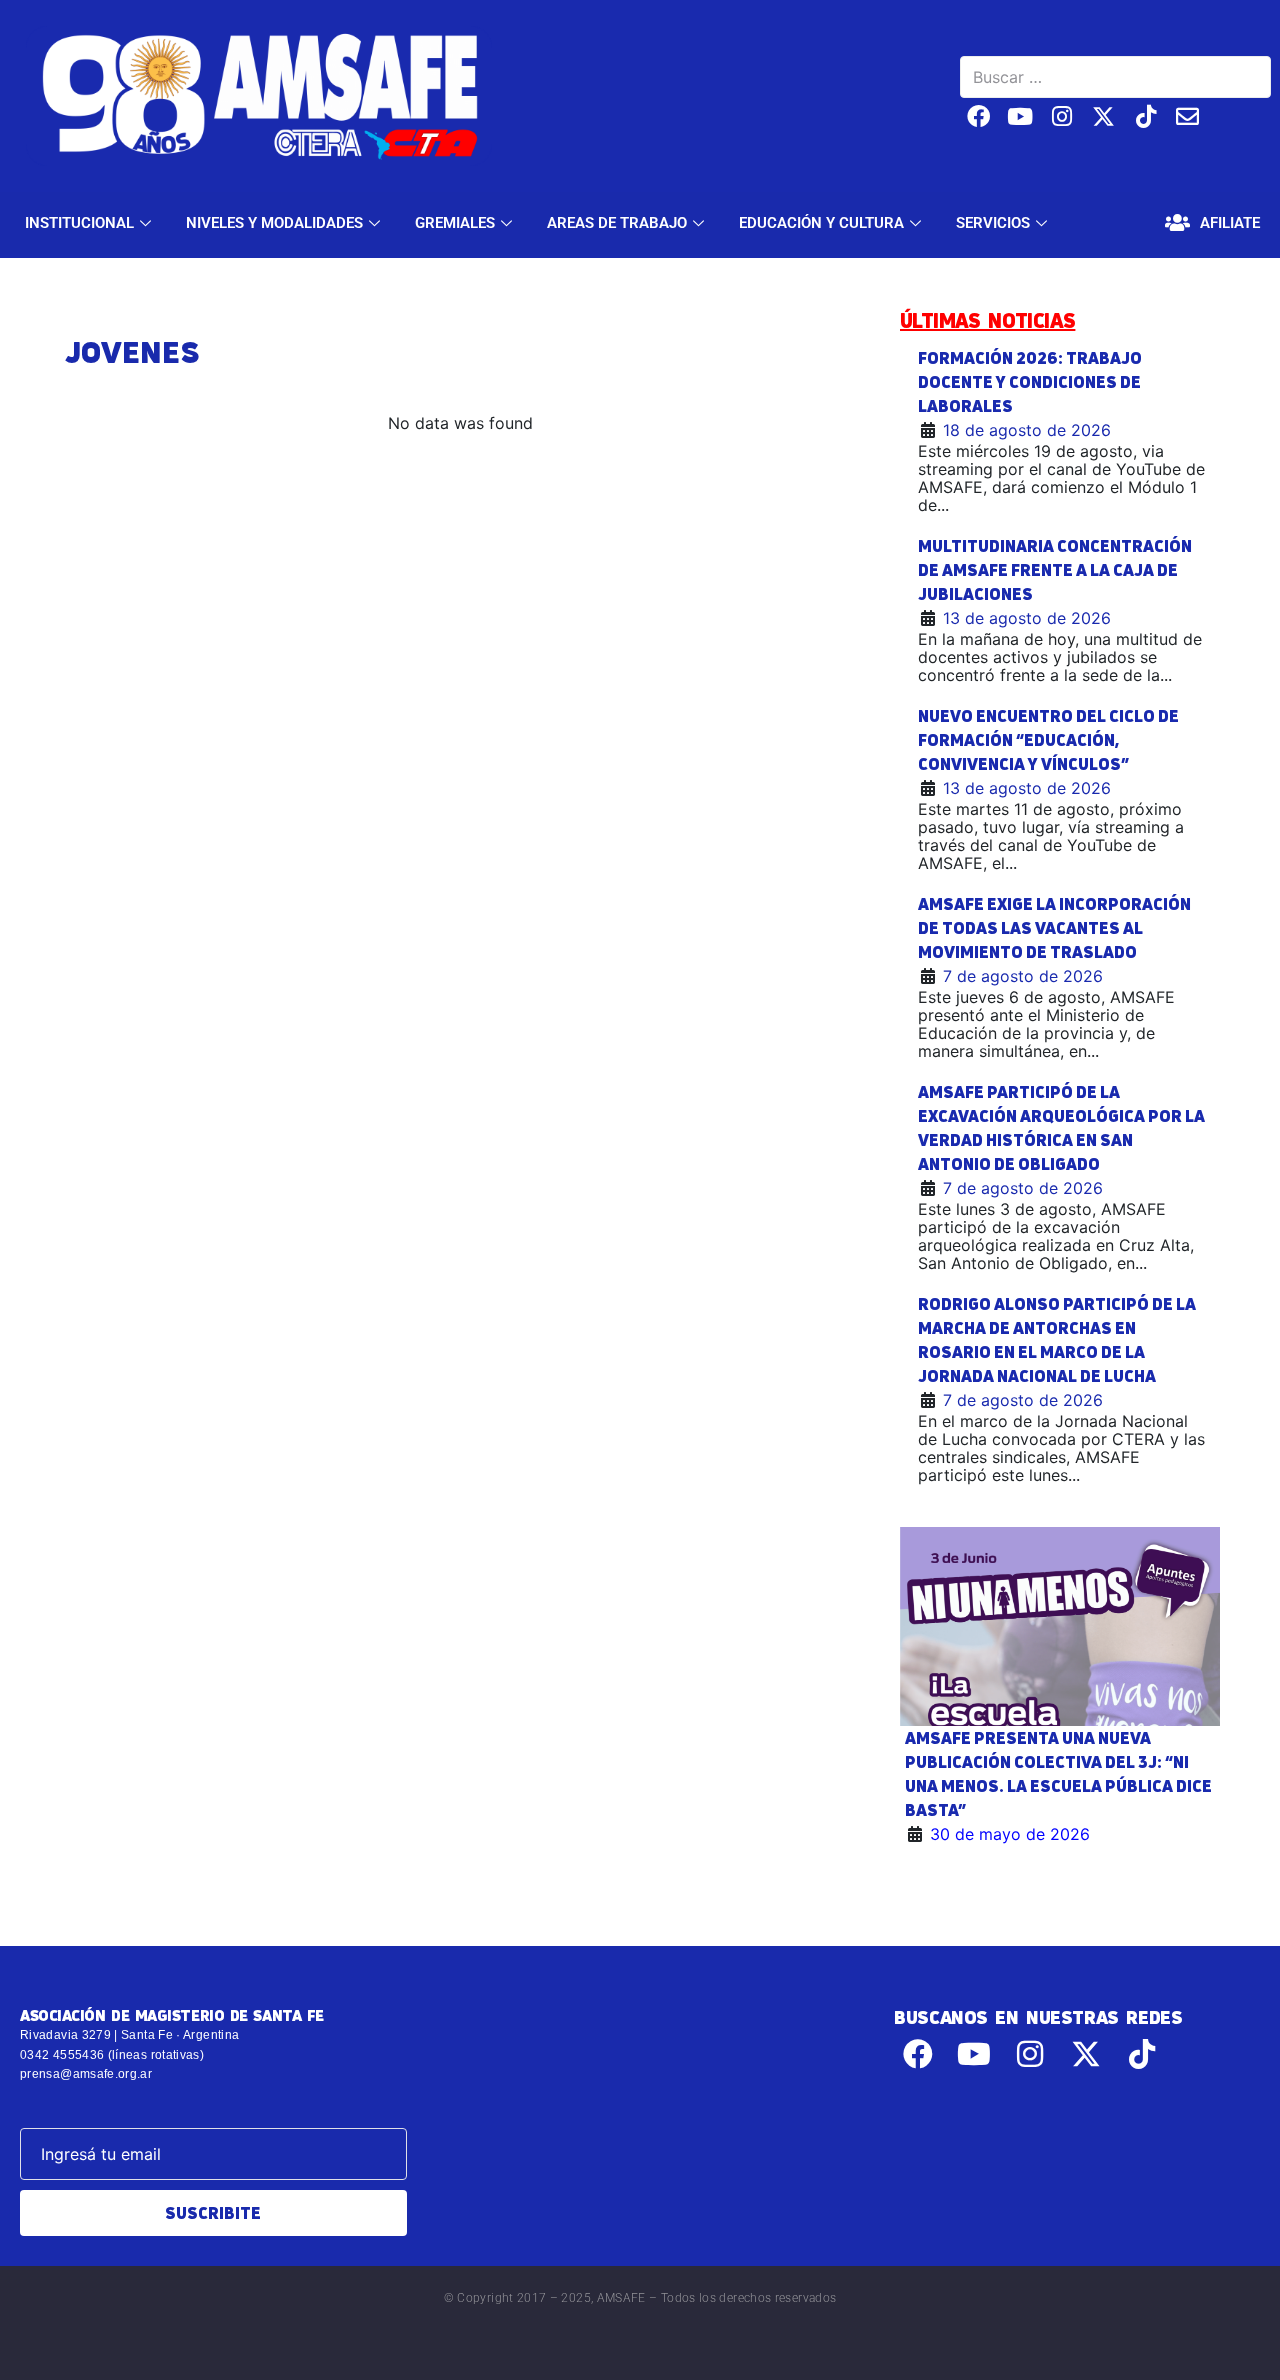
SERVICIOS (993, 223)
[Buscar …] (1115, 77)
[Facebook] (978, 116)
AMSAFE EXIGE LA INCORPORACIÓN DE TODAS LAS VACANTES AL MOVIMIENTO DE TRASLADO (1054, 928)
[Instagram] (1062, 116)
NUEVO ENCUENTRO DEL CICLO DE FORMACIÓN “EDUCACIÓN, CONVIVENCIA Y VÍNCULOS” (1048, 740)
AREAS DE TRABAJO (617, 223)
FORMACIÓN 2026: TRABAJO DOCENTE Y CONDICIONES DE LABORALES (1030, 382)
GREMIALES (455, 223)
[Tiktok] (1145, 116)
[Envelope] (1187, 116)
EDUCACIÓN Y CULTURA (821, 223)
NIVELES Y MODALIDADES (274, 223)
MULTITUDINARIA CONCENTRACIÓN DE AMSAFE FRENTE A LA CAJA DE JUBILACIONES (1055, 570)
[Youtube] (1020, 116)
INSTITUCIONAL (79, 223)
